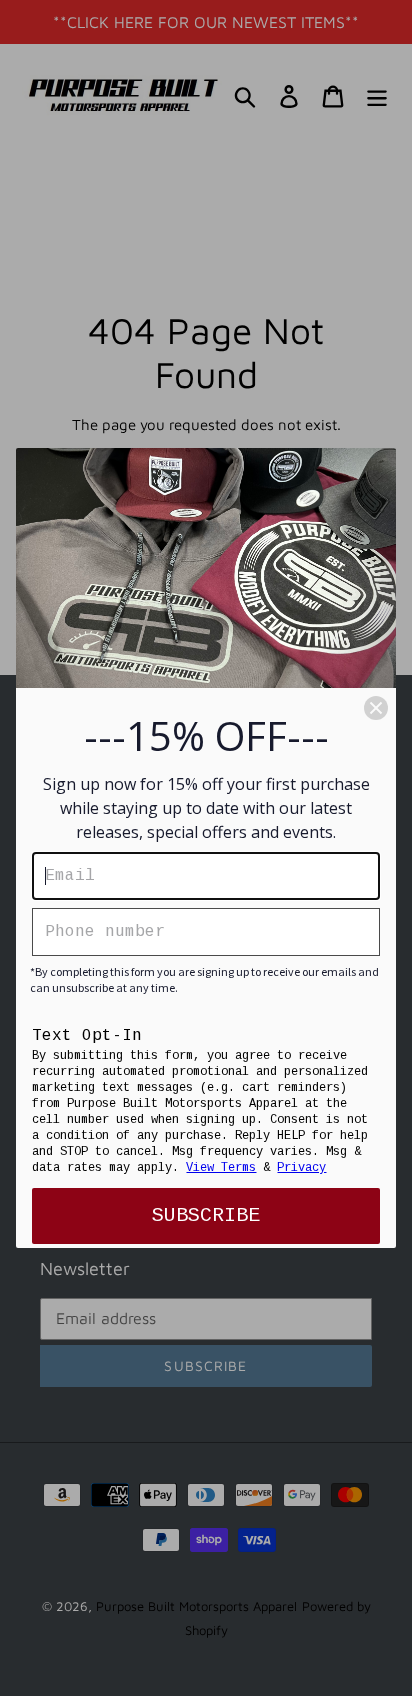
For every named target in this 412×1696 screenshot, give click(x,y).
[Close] (376, 708)
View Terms (221, 1168)
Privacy (301, 1168)
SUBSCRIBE (206, 1215)
